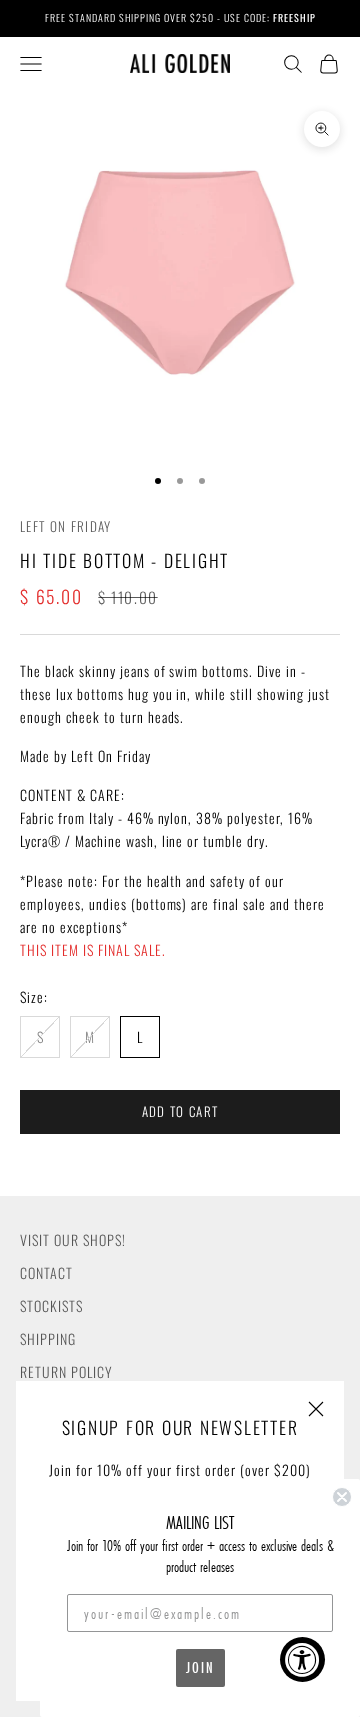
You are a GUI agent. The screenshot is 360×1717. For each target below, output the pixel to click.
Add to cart (180, 1111)
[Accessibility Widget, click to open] (302, 1659)
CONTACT (46, 1272)
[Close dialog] (342, 1497)
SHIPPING (48, 1338)
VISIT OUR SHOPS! (73, 1239)
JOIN (200, 1667)
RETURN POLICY (66, 1371)
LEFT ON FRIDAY (65, 526)
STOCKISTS (51, 1305)
